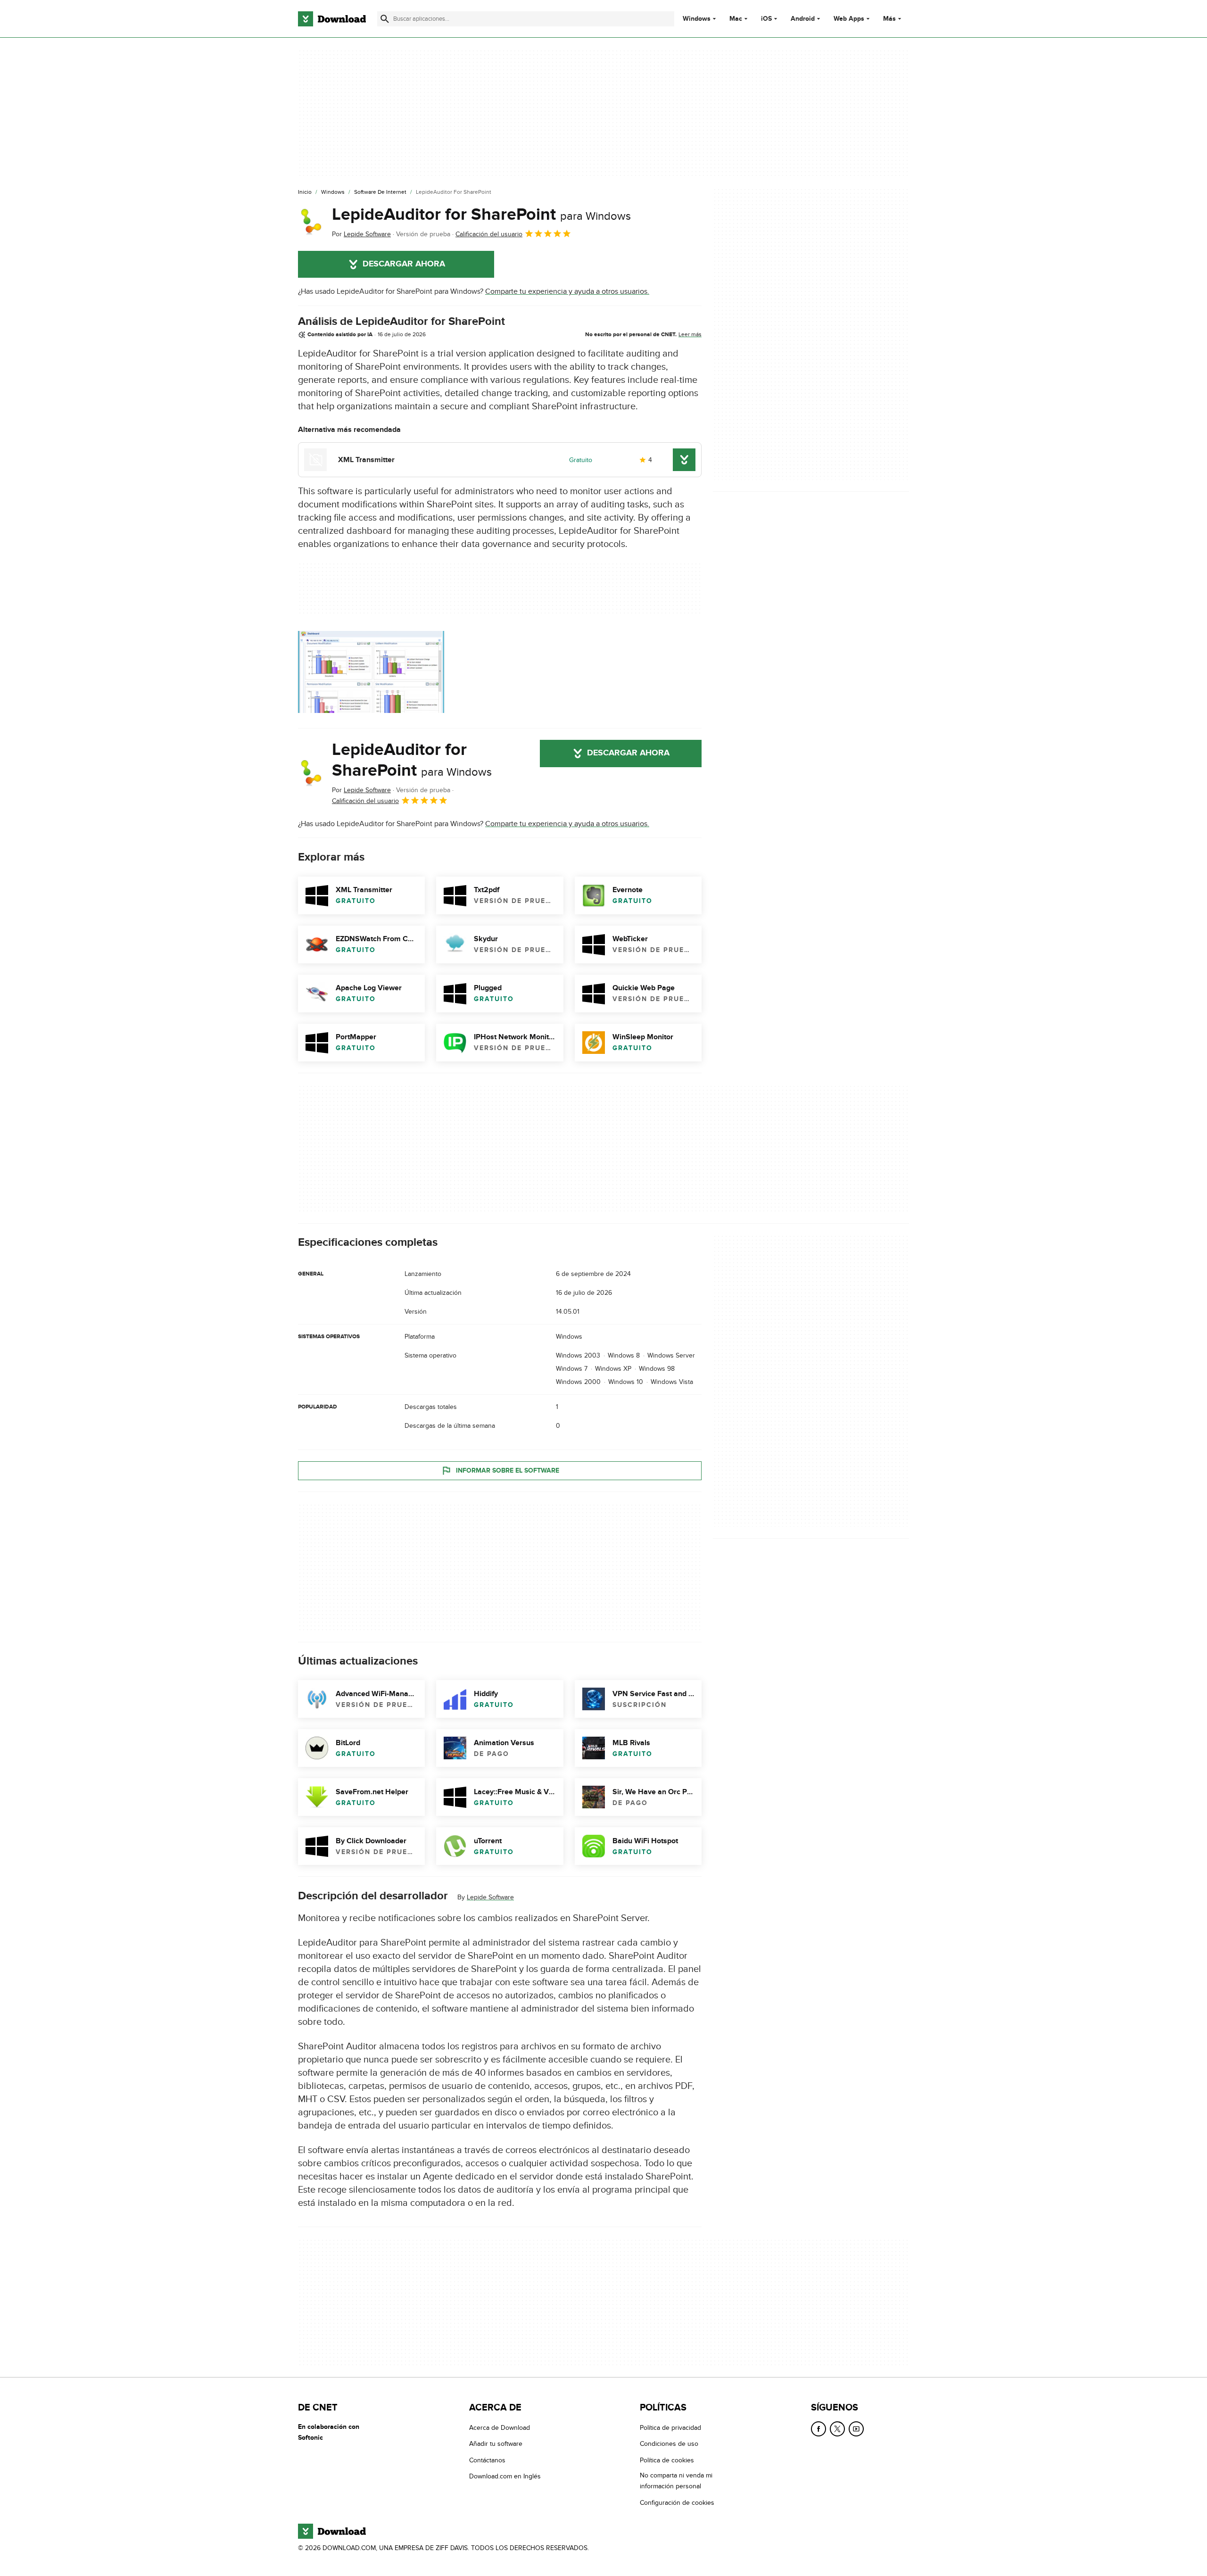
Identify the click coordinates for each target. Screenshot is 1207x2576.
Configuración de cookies (677, 2502)
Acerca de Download (500, 2428)
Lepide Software (490, 1897)
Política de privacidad (670, 2428)
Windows (697, 19)
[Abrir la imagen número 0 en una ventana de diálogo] (371, 672)
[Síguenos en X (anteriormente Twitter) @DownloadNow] (837, 2429)
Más (889, 19)
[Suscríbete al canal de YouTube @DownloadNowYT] (856, 2429)
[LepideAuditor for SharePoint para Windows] (311, 222)
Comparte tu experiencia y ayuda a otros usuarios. (567, 291)
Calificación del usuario (489, 234)
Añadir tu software (496, 2444)
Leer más (690, 334)
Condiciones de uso (669, 2444)
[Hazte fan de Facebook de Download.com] (818, 2429)
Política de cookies (667, 2460)
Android (803, 19)
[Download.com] (332, 19)
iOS (766, 19)
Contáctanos (487, 2460)
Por (361, 234)
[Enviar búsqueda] (385, 19)
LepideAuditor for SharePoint (481, 215)
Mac (736, 19)
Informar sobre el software (508, 1470)
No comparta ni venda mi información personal (676, 2481)
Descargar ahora (404, 264)
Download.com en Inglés (505, 2476)
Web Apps (849, 19)
